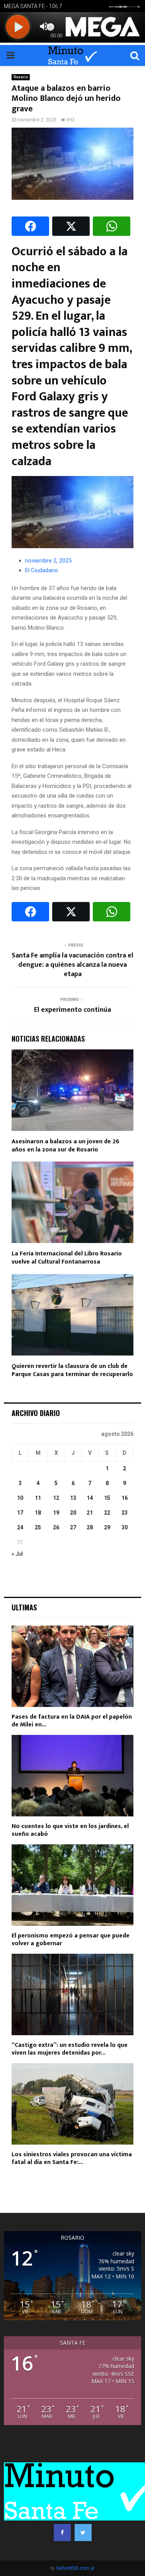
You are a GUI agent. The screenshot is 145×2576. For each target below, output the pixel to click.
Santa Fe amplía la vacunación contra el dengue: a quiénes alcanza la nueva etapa (72, 965)
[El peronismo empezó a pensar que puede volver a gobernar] (72, 1885)
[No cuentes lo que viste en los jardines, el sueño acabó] (72, 1776)
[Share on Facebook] (30, 226)
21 (90, 1513)
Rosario (21, 77)
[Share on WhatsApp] (112, 226)
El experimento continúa (72, 1010)
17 (20, 1513)
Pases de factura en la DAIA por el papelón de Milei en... (72, 1721)
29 (107, 1527)
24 (20, 1527)
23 (125, 1513)
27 (73, 1527)
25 (38, 1527)
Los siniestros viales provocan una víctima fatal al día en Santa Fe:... (72, 2158)
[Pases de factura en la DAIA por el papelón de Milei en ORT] (72, 1666)
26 (56, 1527)
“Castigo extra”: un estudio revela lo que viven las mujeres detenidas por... (70, 2049)
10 (20, 1498)
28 (90, 1527)
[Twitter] (83, 2533)
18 (38, 1513)
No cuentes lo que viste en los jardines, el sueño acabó (70, 1830)
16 (125, 1498)
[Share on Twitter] (71, 226)
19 (56, 1513)
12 (56, 1498)
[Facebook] (62, 2533)
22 (107, 1513)
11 (38, 1498)
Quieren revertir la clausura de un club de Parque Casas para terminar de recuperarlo (72, 1370)
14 (90, 1498)
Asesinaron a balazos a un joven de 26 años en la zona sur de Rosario (66, 1146)
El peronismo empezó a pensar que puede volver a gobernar (71, 1940)
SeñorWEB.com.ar (75, 2568)
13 (73, 1498)
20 (73, 1513)
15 (107, 1498)
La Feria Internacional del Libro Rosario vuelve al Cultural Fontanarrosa (67, 1258)
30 (125, 1527)
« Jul (17, 1554)
